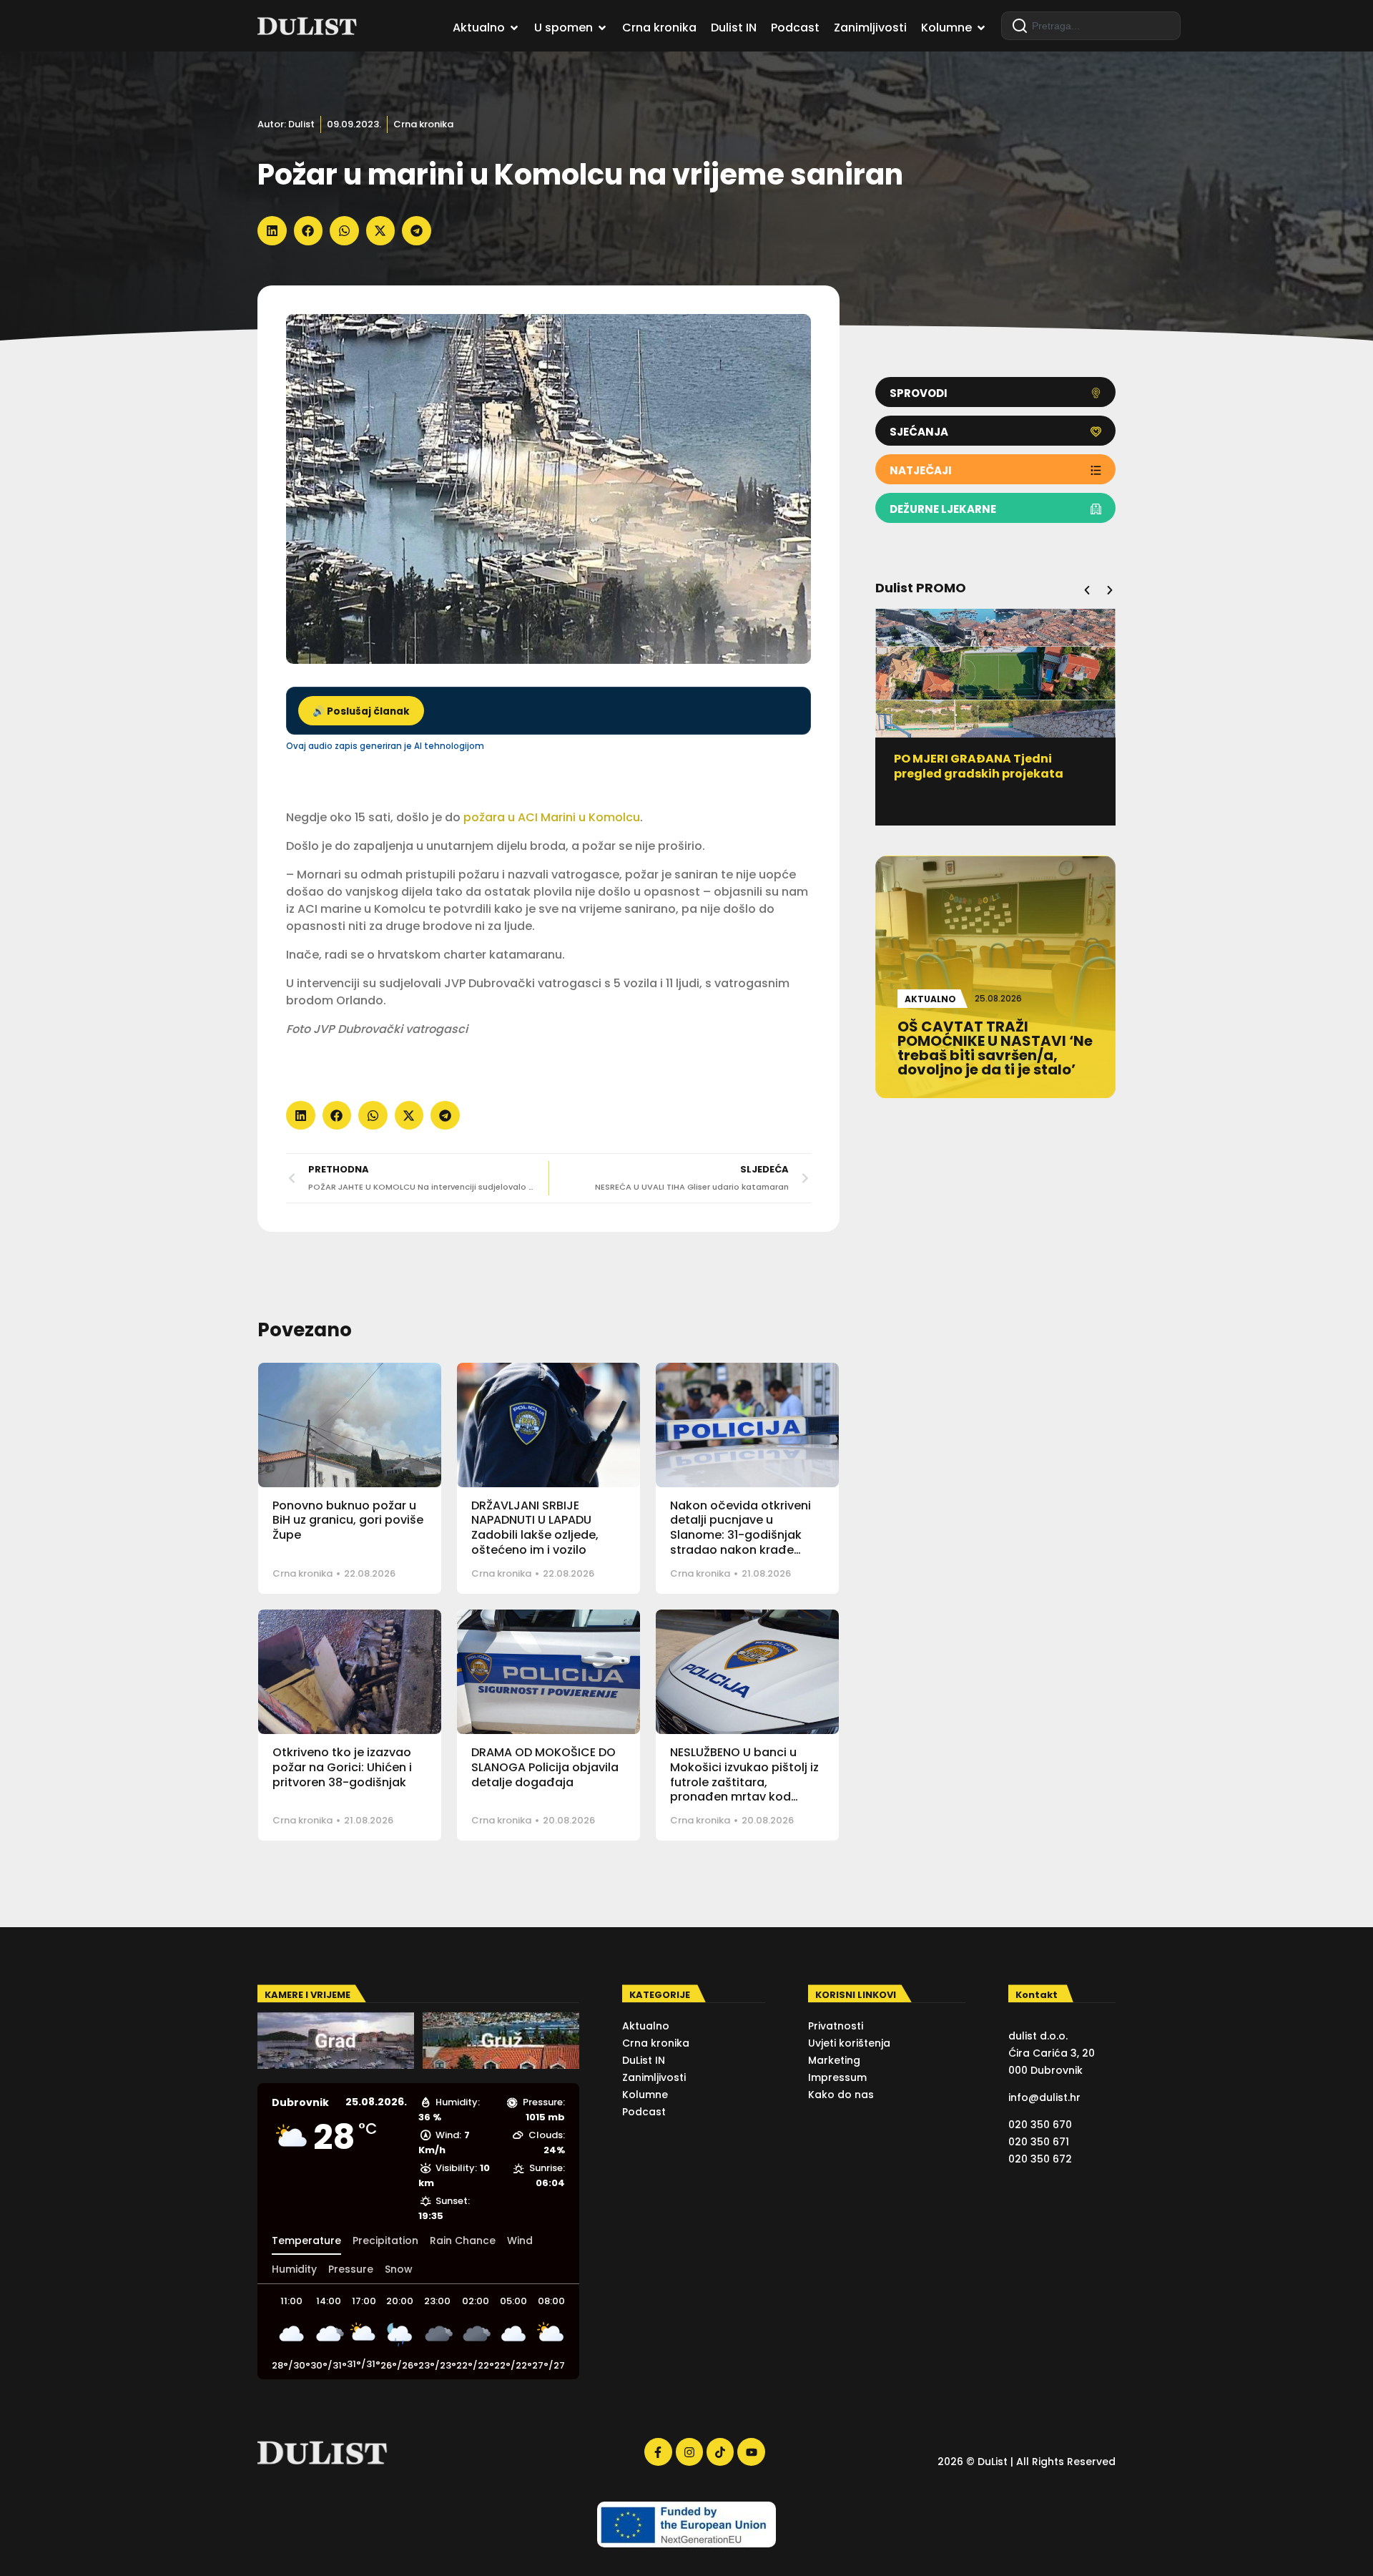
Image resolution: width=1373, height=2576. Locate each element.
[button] (272, 231)
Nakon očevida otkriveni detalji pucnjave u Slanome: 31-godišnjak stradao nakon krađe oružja (740, 1535)
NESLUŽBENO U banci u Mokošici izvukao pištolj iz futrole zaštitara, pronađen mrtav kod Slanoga (744, 1782)
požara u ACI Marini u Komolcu (552, 817)
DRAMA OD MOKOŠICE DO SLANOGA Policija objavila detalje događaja (545, 1767)
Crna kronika (423, 124)
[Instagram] (689, 2452)
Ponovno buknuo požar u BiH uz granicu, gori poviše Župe (348, 1520)
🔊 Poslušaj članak (361, 711)
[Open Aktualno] (514, 28)
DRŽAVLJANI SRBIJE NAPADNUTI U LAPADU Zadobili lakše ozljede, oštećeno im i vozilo (535, 1528)
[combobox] (1091, 26)
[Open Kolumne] (981, 28)
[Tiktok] (720, 2452)
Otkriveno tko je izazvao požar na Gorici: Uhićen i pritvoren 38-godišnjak (342, 1767)
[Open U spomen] (602, 28)
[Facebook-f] (658, 2452)
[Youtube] (751, 2452)
